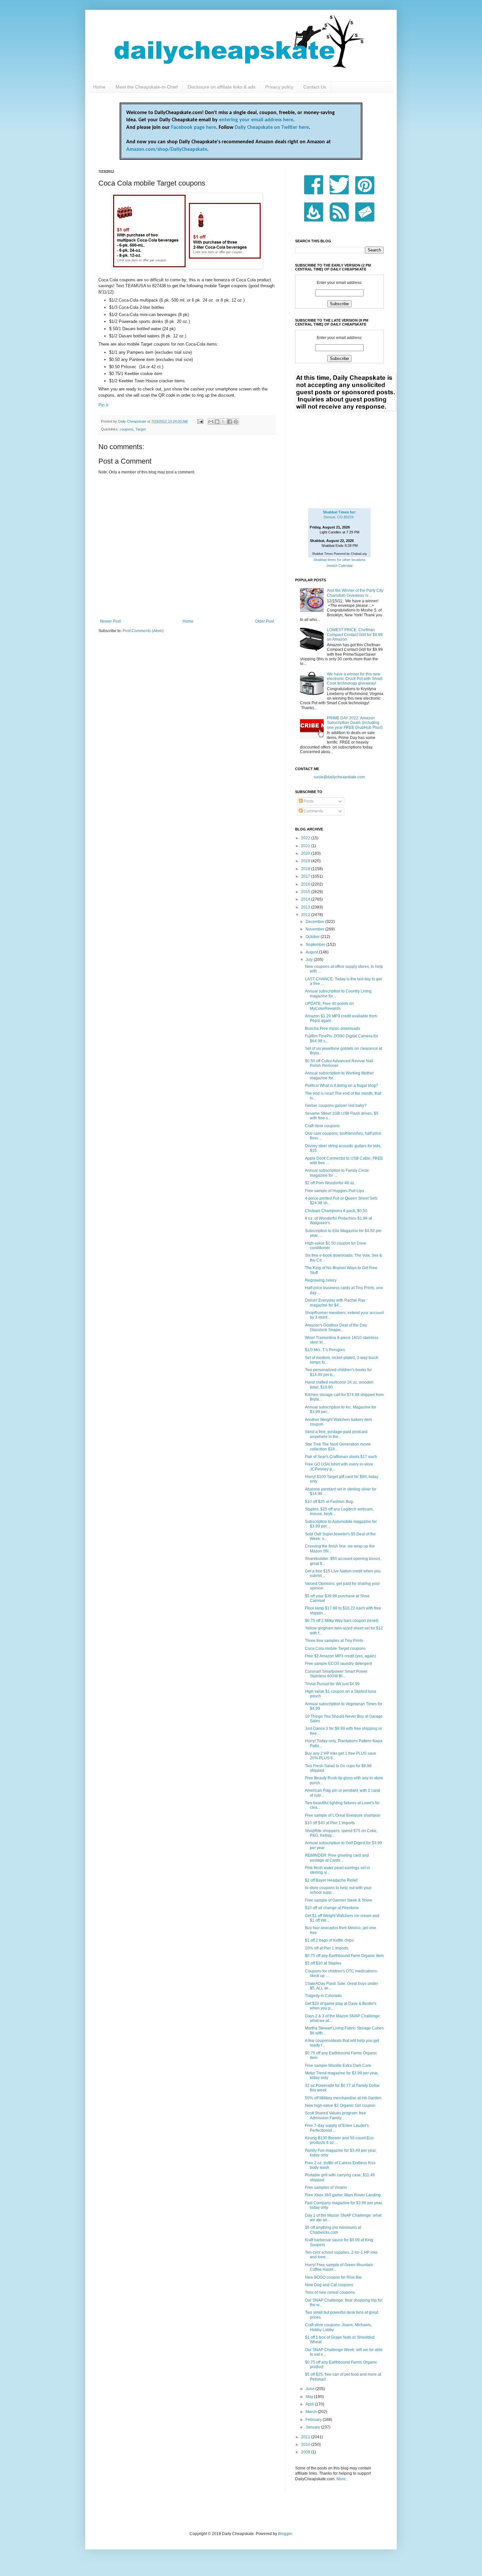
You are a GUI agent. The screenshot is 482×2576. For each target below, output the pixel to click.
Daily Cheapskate (133, 421)
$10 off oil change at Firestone (332, 1908)
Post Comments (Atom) (143, 631)
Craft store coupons (322, 1126)
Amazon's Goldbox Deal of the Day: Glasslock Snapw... (336, 1328)
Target (141, 429)
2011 (306, 2437)
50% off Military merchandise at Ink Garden (343, 2098)
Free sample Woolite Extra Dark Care (338, 2066)
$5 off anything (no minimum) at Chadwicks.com (333, 2230)
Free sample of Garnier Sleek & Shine (339, 1900)
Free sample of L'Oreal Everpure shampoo (343, 1815)
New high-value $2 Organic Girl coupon (340, 2106)
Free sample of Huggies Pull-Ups (334, 1191)
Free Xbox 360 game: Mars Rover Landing (343, 2195)
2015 (306, 892)
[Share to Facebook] (230, 422)
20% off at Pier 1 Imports (327, 1948)
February (314, 2420)
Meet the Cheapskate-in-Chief (147, 87)
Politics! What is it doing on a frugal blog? (341, 1086)
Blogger (285, 2534)
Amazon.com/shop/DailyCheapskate (167, 150)
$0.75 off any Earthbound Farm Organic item (344, 1956)
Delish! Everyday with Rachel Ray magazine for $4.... (335, 1303)
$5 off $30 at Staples (323, 1963)
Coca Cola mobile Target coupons (335, 1648)
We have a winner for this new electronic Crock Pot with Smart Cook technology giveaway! (355, 679)
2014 (306, 899)
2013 (306, 907)
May (310, 2397)
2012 (306, 915)
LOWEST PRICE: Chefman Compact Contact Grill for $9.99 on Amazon (355, 635)
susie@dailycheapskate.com (339, 777)
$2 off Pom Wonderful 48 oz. (330, 1183)
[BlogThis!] (217, 422)
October (313, 937)
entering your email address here (256, 120)
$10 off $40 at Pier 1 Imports (330, 1823)
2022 (306, 838)
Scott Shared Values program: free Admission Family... (335, 2115)
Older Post (264, 621)
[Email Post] (200, 421)
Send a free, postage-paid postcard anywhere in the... (336, 1434)
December (315, 922)
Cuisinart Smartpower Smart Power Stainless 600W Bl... (336, 1674)
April (310, 2404)
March (312, 2412)
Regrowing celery (321, 1280)
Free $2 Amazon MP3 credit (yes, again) (341, 1656)
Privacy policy (279, 87)
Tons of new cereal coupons (330, 2292)
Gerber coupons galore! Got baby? (336, 1106)
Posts (308, 801)
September (316, 945)
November (315, 929)
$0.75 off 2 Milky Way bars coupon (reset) (342, 1621)
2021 (306, 846)
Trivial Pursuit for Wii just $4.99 (332, 1684)
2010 (306, 2445)
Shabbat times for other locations (340, 560)
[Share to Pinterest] (236, 422)
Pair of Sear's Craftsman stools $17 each (341, 1457)
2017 (306, 876)
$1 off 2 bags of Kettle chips (329, 1940)
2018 (306, 869)
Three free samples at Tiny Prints (334, 1641)
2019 (306, 861)
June (311, 2389)
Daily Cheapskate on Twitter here (272, 128)
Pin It (103, 405)
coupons (127, 429)
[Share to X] (223, 422)
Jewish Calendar (340, 566)
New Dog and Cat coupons (329, 2285)
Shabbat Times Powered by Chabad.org (339, 554)
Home (99, 87)
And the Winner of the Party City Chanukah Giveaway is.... (355, 593)
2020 (306, 853)
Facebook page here (194, 128)
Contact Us (315, 87)
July (310, 960)
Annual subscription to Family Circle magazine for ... (337, 1173)
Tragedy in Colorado (323, 1996)
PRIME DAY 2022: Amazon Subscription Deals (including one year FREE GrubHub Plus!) (355, 723)
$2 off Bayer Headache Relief (331, 1880)
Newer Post (110, 621)
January (313, 2427)
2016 (306, 884)
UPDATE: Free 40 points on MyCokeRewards (329, 1006)
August (312, 952)
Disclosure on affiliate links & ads (221, 87)
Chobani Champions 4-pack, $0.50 (336, 1211)
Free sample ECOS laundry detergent (338, 1664)
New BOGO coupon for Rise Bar (333, 2277)
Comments (313, 811)
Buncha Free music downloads (332, 1028)
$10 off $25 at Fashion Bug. (329, 1502)
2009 (306, 2452)
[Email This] (211, 422)
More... (342, 2479)
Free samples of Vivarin (326, 2187)
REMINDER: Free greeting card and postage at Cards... (337, 1858)
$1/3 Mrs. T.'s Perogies (325, 1350)
